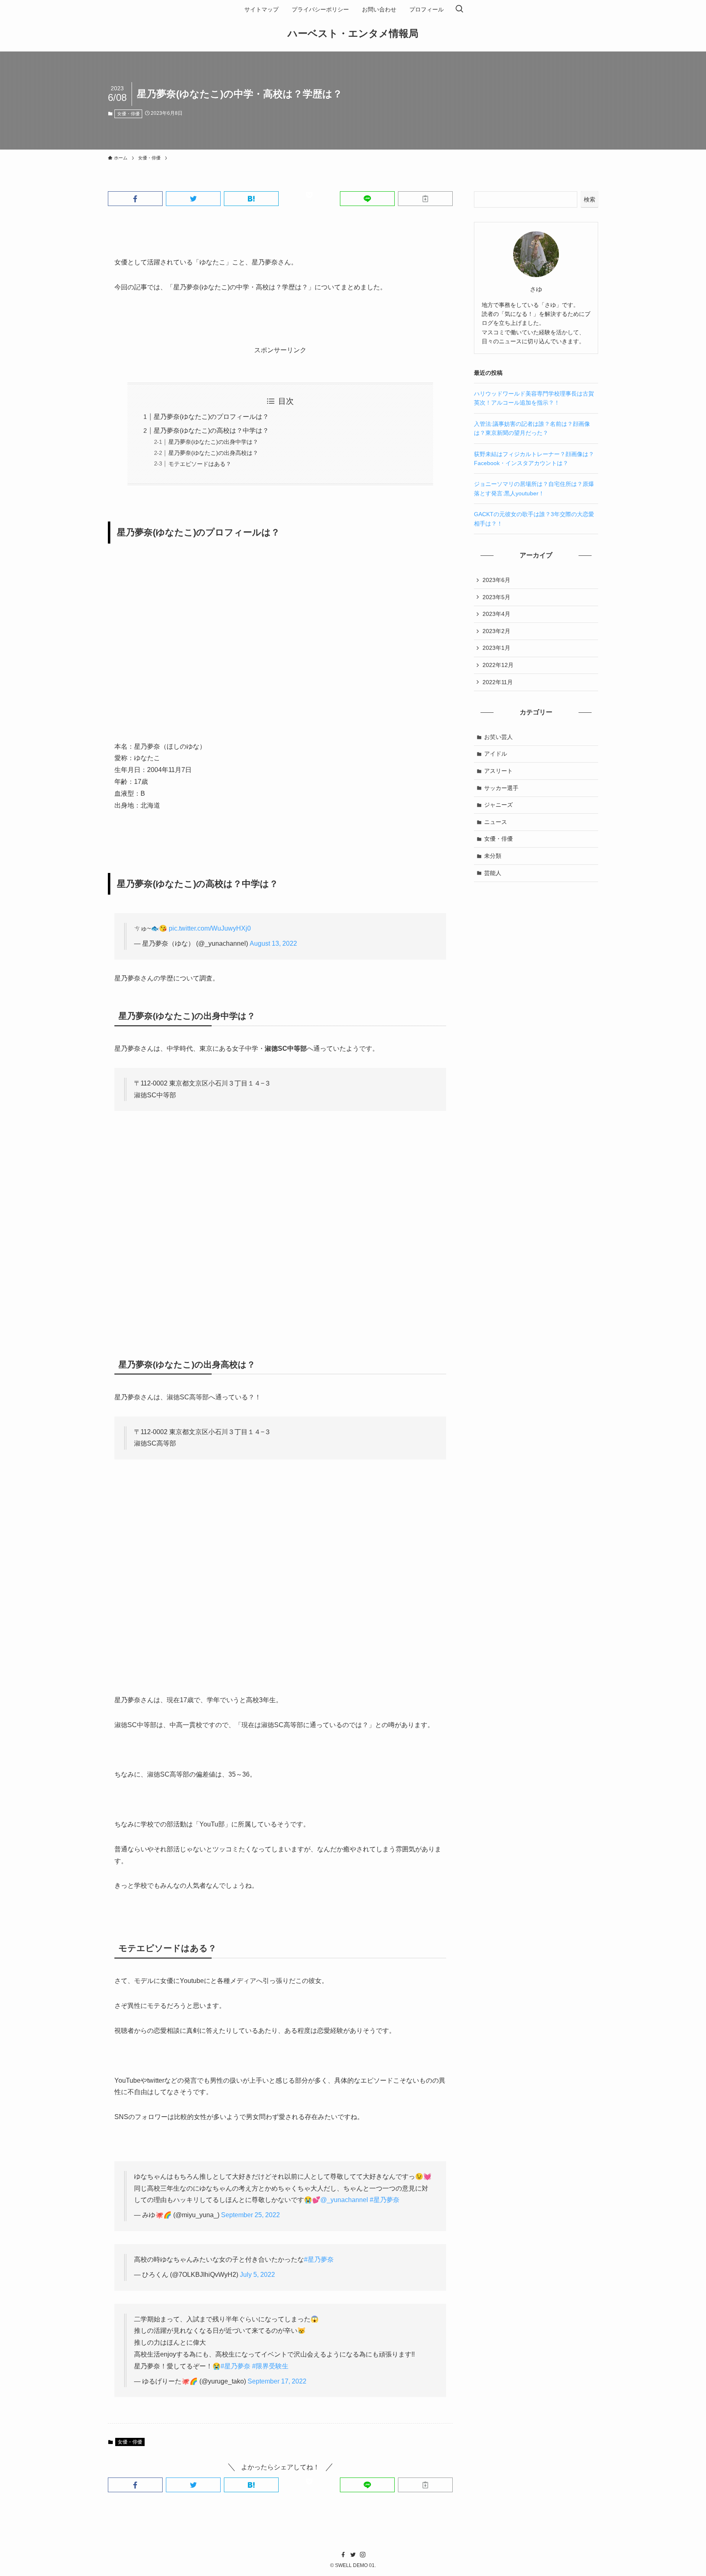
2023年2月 (496, 631)
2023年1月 (496, 648)
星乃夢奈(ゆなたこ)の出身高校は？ (213, 453)
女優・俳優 (128, 114)
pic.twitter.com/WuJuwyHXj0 (210, 928)
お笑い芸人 (498, 737)
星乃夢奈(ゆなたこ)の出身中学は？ (213, 442)
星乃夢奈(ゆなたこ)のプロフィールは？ (211, 417)
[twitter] (353, 2555)
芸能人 (493, 873)
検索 (590, 199)
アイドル (496, 754)
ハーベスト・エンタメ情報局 (353, 34)
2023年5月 (496, 597)
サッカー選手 (501, 788)
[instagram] (363, 2555)
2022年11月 (498, 682)
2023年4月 (496, 614)
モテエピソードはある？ (200, 464)
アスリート (498, 771)
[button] (135, 199)
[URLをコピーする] (425, 199)
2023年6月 (496, 580)
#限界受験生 (270, 2366)
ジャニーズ (498, 805)
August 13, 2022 (273, 943)
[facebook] (343, 2555)
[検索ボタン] (459, 9)
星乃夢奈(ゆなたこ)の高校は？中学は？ (211, 431)
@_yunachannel (344, 2200)
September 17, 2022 (277, 2381)
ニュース (496, 822)
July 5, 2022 (257, 2275)
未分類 (493, 856)
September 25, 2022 (250, 2215)
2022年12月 (498, 665)
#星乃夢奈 (385, 2200)
